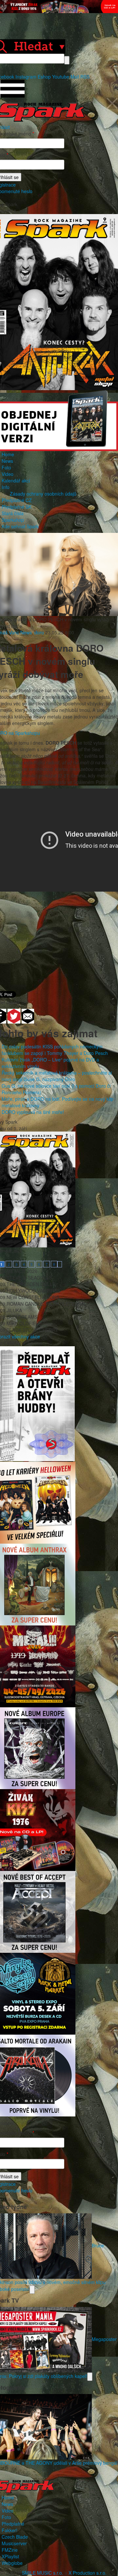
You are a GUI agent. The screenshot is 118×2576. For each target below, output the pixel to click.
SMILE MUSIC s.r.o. (43, 2573)
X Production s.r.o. (88, 2573)
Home (8, 454)
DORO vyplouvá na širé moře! (33, 1112)
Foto (6, 467)
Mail (75, 77)
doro (39, 632)
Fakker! (10, 2530)
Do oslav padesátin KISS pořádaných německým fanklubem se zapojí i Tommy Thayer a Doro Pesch (55, 1050)
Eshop (44, 77)
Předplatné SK (17, 507)
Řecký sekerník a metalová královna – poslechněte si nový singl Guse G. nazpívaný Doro (57, 1076)
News (7, 461)
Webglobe (12, 2563)
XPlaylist (10, 2556)
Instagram (26, 77)
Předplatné (13, 2524)
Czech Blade (15, 2537)
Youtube (61, 77)
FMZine (10, 2550)
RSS (85, 77)
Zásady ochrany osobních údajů (43, 494)
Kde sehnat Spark (20, 526)
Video (8, 474)
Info (6, 487)
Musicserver (14, 2543)
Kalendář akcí (16, 481)
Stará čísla (13, 513)
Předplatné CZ (17, 500)
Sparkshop (13, 520)
